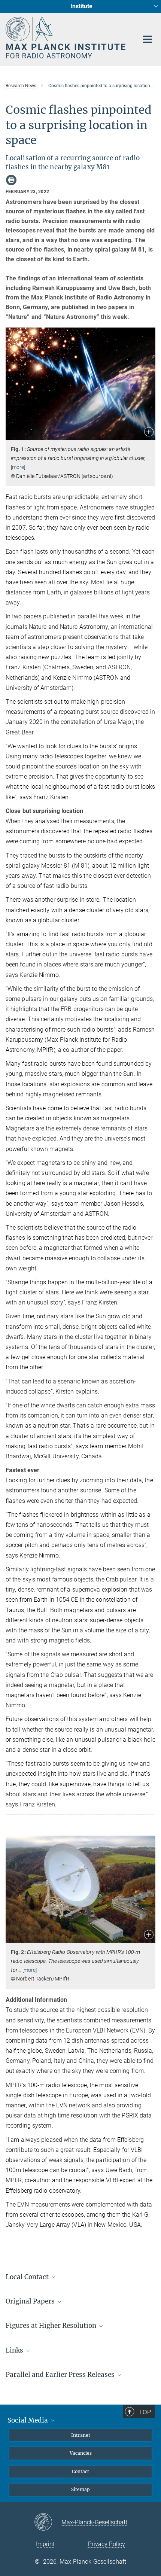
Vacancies (81, 2453)
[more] (18, 467)
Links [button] (15, 2350)
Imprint (45, 2544)
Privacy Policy (107, 2544)
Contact (80, 2471)
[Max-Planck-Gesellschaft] (48, 2522)
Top (145, 2412)
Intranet (81, 2435)
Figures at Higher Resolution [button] (52, 2326)
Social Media (28, 2420)
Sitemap (80, 2489)
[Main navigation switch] (148, 39)
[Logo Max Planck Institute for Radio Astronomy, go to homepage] (66, 38)
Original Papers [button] (31, 2301)
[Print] (11, 180)
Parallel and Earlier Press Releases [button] (61, 2375)
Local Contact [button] (28, 2277)
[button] (149, 433)
